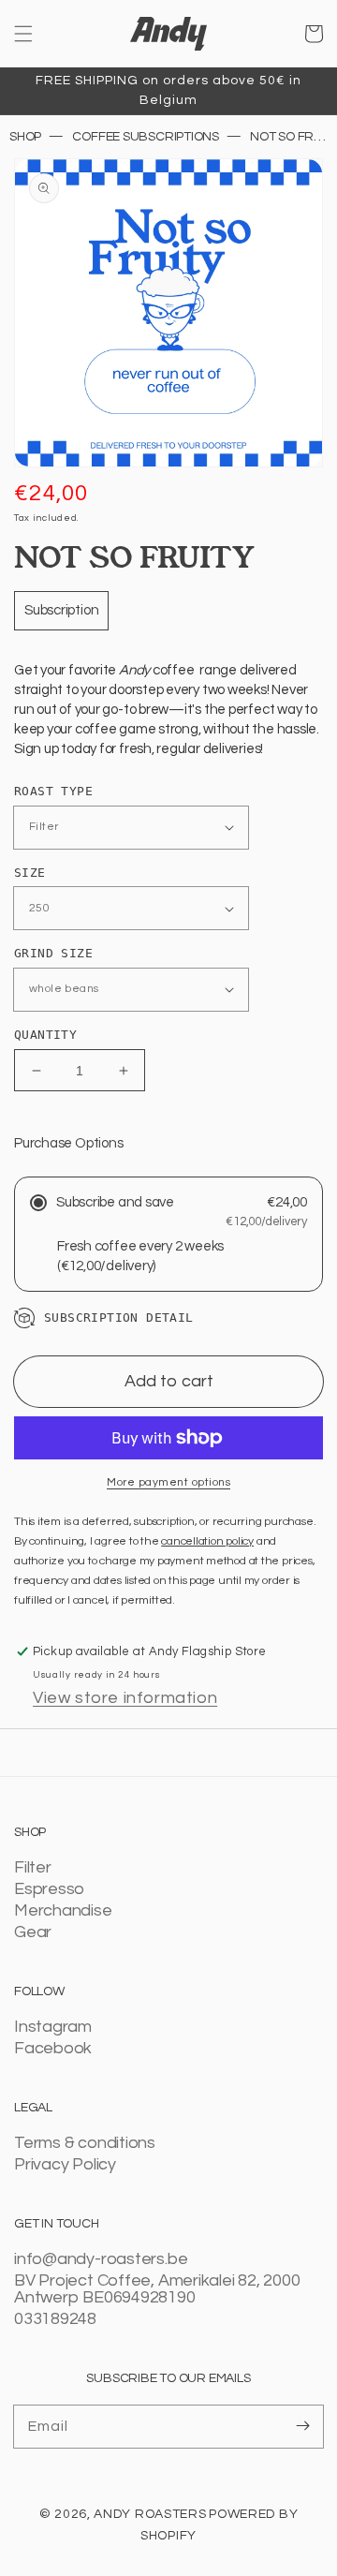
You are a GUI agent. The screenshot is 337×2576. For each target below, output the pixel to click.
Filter (33, 1868)
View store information (125, 1698)
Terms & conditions (85, 2143)
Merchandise (63, 1911)
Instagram (53, 2027)
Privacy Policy (65, 2165)
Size (30, 873)
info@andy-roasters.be (101, 2259)
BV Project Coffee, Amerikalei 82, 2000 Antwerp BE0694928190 (157, 2289)
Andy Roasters (150, 2514)
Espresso (49, 1889)
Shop (25, 137)
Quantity (45, 1035)
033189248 (55, 2319)
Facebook (53, 2049)
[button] (23, 34)
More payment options (168, 1482)
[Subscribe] (302, 2426)
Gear (33, 1932)
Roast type (53, 791)
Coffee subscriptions (147, 137)
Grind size (53, 953)
